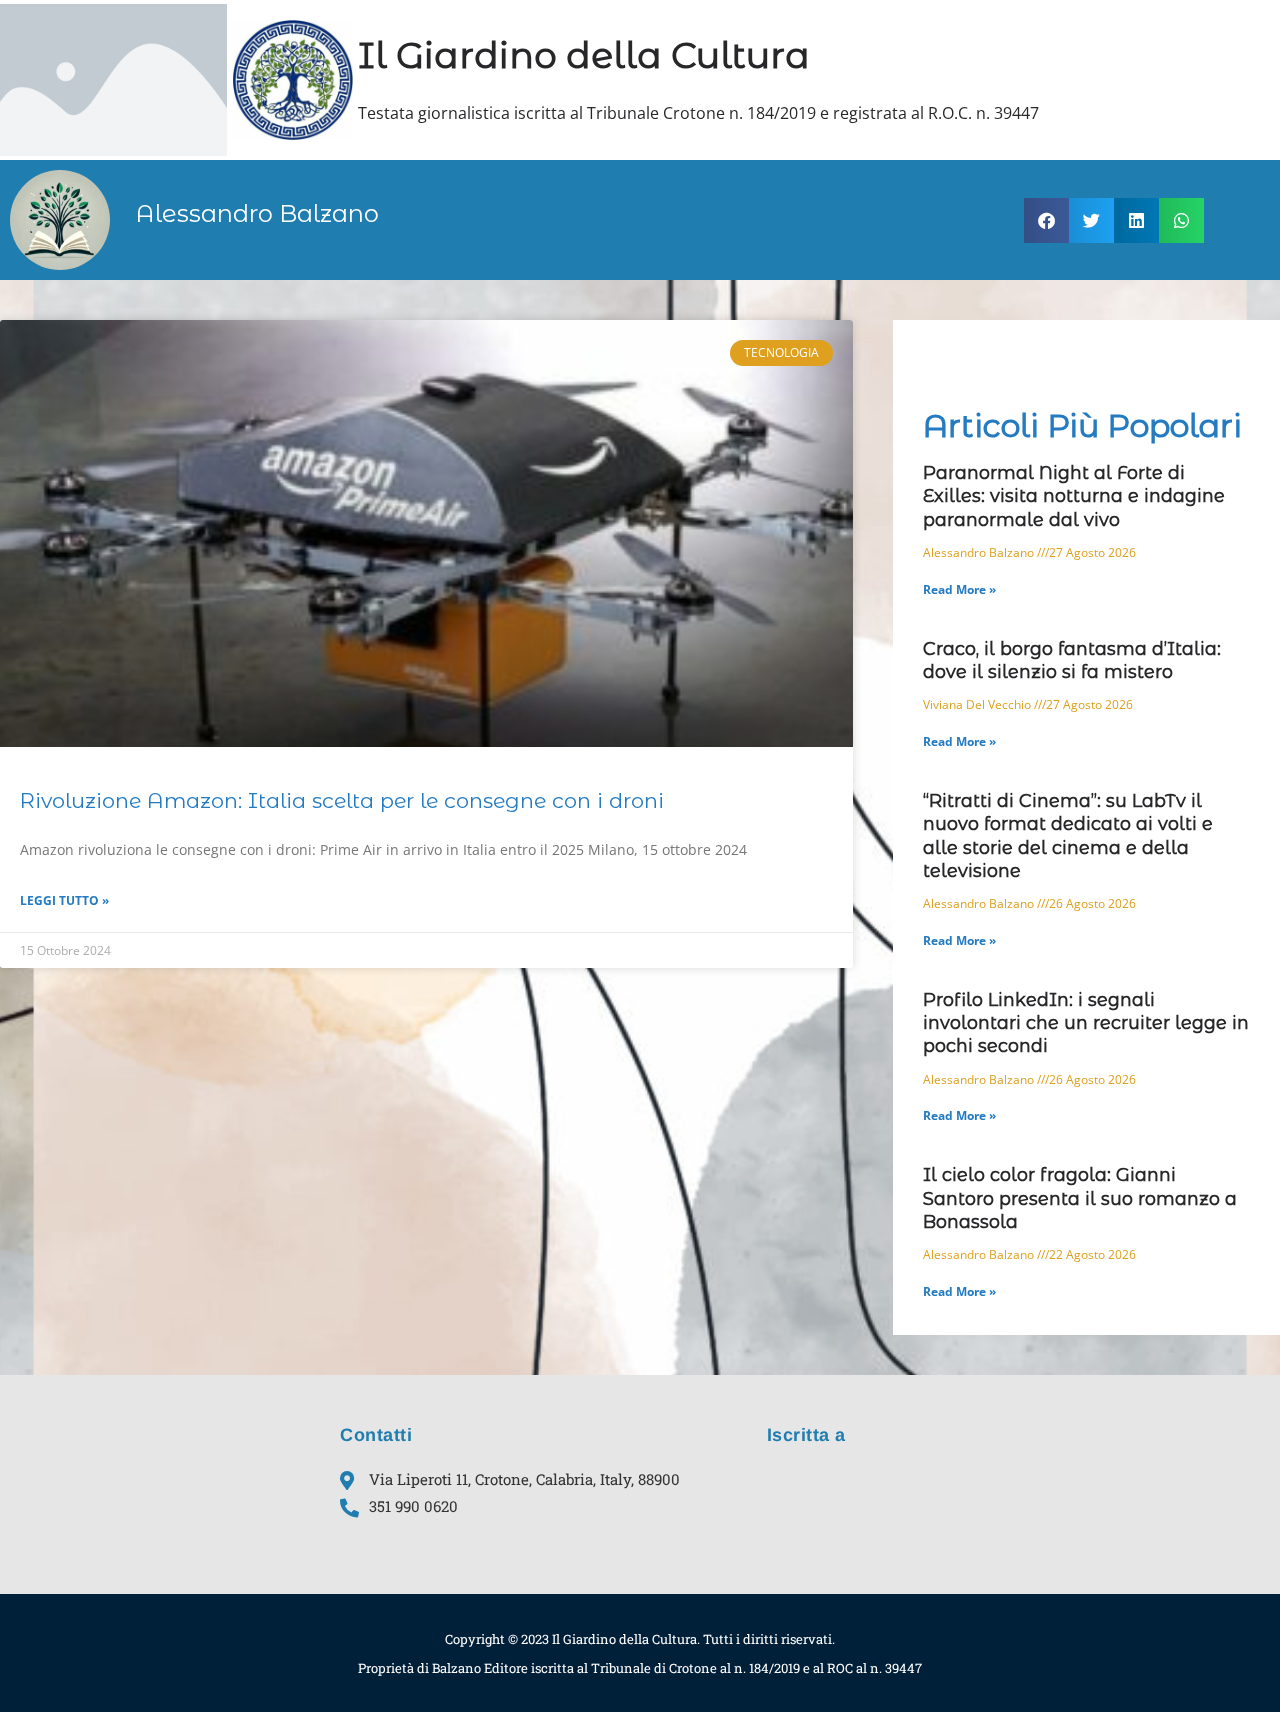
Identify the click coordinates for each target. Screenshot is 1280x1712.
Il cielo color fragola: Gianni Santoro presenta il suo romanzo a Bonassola (1080, 1198)
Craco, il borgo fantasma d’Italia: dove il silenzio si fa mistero (1072, 660)
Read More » (959, 589)
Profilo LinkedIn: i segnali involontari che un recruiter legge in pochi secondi (1086, 1023)
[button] (1046, 220)
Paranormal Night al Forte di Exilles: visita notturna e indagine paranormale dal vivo (1074, 496)
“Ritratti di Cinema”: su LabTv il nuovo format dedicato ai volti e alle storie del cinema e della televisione (1068, 836)
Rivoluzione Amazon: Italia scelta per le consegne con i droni (342, 800)
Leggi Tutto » (64, 900)
